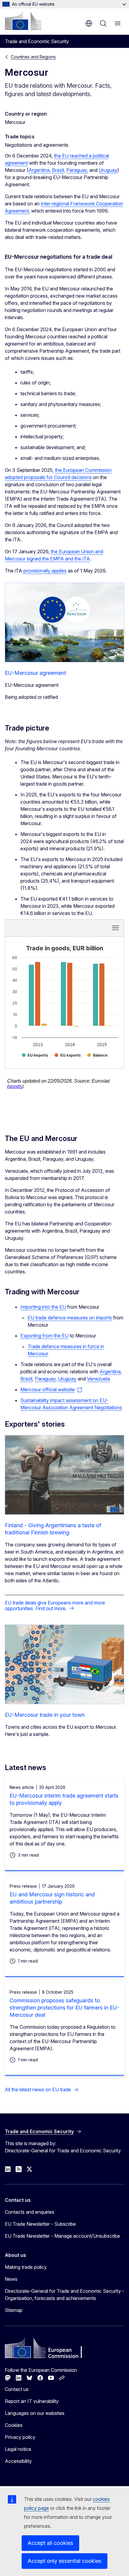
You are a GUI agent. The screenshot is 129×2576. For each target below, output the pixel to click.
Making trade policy (26, 2267)
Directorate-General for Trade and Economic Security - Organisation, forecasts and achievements (64, 2295)
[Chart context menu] (115, 928)
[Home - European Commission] (23, 21)
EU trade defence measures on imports (70, 1318)
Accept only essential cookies (64, 2561)
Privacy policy (20, 2437)
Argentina (39, 170)
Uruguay (108, 170)
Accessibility (18, 2461)
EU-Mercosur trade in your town (45, 1715)
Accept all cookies (50, 2543)
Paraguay (77, 170)
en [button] (89, 23)
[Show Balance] (97, 1055)
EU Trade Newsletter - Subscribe (40, 2224)
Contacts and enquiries (30, 2212)
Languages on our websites (35, 2413)
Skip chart (42, 928)
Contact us (17, 2389)
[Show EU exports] (68, 1055)
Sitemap (14, 2310)
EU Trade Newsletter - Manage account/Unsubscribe (62, 2236)
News (11, 2279)
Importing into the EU (43, 1307)
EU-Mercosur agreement (35, 673)
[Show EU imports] (35, 1055)
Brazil (58, 170)
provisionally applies (45, 571)
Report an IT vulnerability (32, 2401)
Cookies (14, 2425)
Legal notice (18, 2449)
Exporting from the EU (44, 1336)
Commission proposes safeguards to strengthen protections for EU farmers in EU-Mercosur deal (64, 2008)
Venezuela (98, 1379)
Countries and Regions (33, 57)
